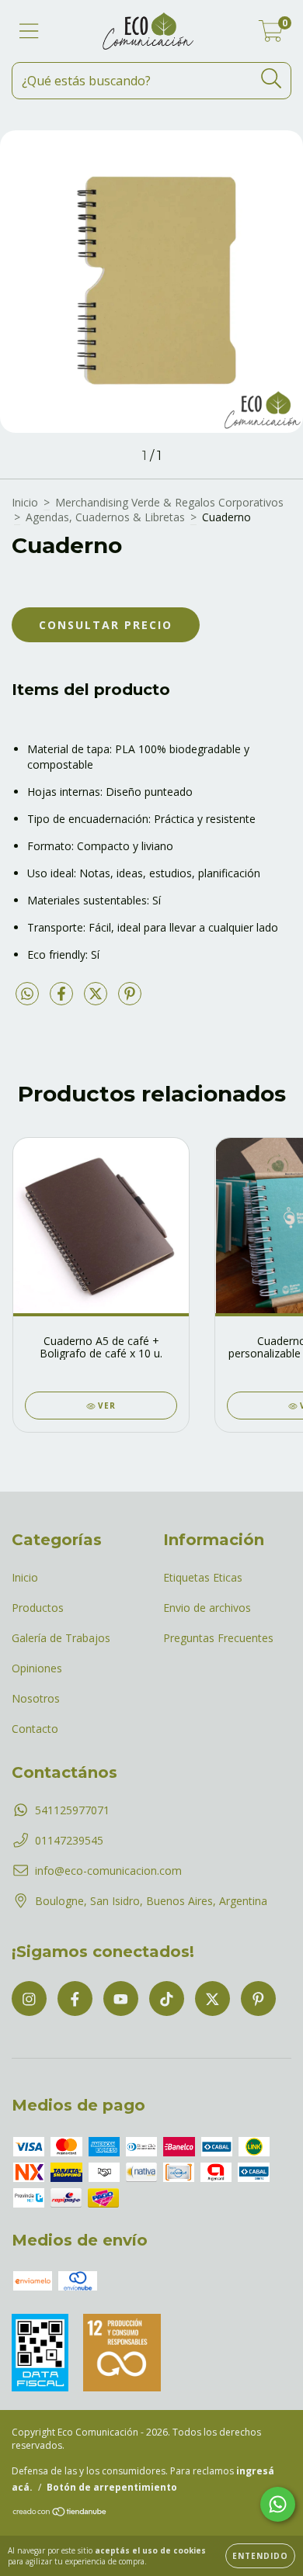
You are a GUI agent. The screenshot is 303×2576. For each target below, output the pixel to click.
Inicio (25, 502)
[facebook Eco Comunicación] (75, 1999)
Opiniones (37, 1668)
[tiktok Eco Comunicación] (167, 1999)
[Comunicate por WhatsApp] (278, 2504)
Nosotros (36, 1698)
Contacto (35, 1729)
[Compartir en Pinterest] (130, 999)
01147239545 (69, 1840)
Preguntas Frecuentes (218, 1638)
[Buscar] (272, 79)
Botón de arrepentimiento (112, 2487)
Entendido (260, 2556)
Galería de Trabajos (61, 1638)
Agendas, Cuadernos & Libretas (105, 517)
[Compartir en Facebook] (63, 999)
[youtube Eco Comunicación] (121, 1999)
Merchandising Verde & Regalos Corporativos (169, 502)
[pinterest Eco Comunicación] (258, 1999)
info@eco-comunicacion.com (108, 1871)
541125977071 (72, 1810)
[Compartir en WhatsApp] (27, 994)
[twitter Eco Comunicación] (212, 1999)
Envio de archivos (207, 1608)
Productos (38, 1608)
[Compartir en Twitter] (97, 999)
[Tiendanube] (60, 2514)
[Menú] (29, 31)
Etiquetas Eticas (203, 1577)
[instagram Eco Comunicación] (29, 1999)
